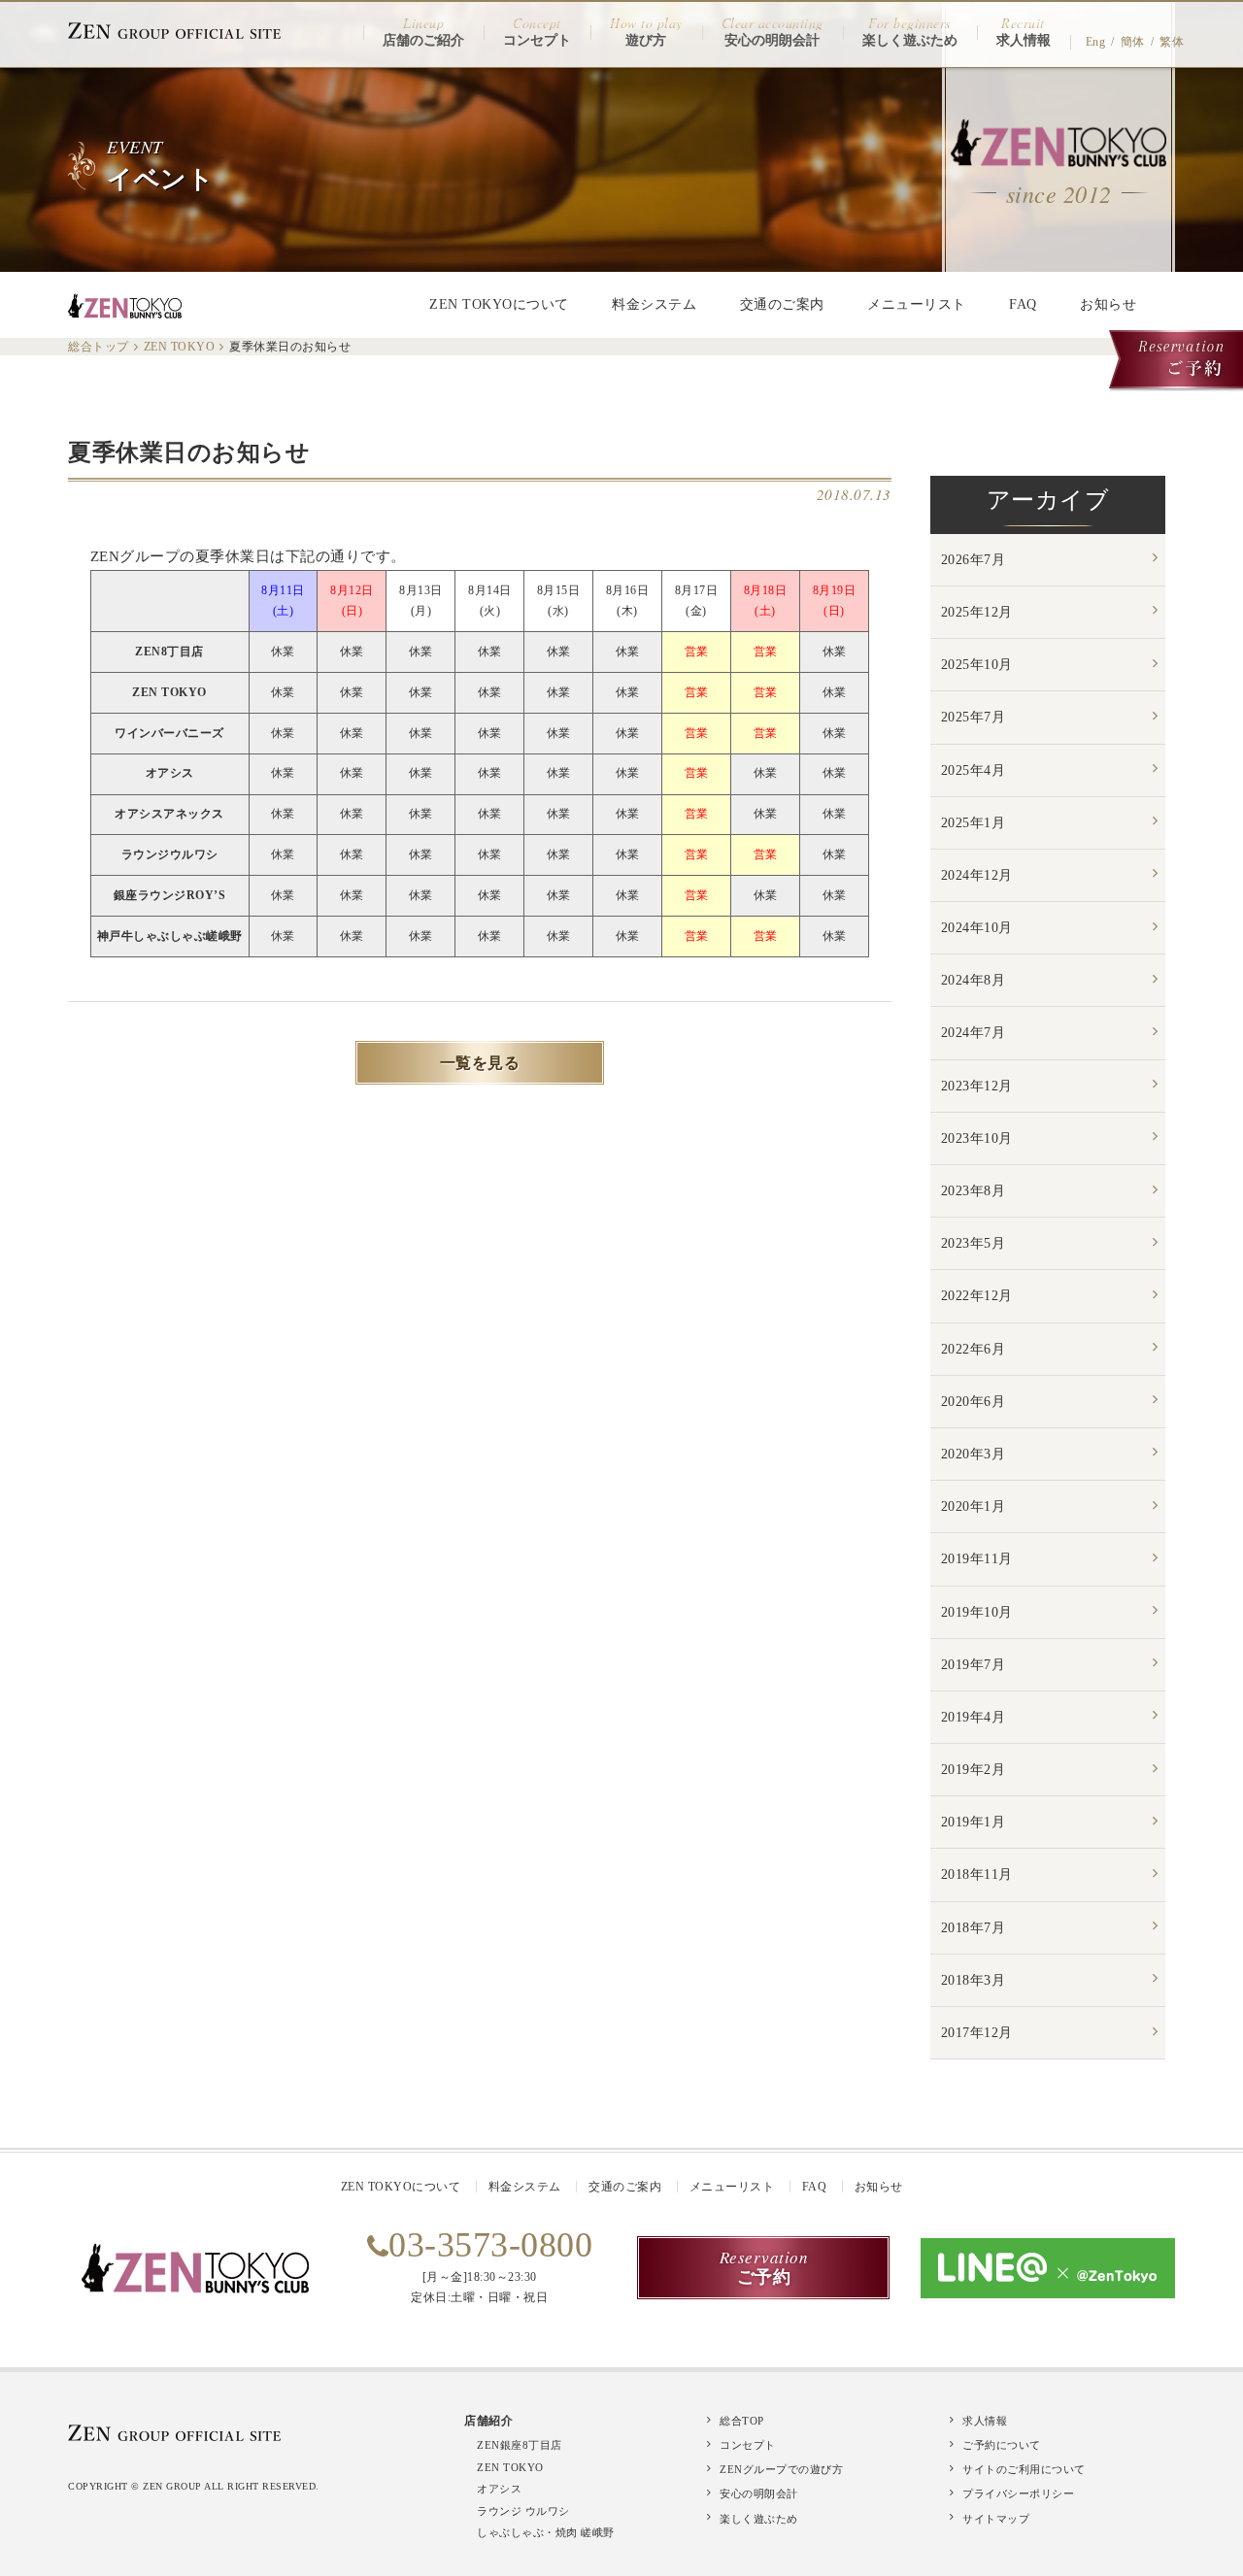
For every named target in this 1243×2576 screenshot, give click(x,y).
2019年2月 (974, 1770)
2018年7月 (974, 1928)
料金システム (654, 304)
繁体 (1172, 42)
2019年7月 (974, 1665)
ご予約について (1002, 2445)
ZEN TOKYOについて (499, 304)
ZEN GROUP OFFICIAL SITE (175, 31)
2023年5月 (974, 1243)
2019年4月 (974, 1717)
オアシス (499, 2489)
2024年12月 (977, 875)
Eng (1096, 42)
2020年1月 (974, 1506)
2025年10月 (977, 665)
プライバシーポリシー (1018, 2493)
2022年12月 (977, 1296)
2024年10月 (977, 928)
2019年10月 (977, 1612)
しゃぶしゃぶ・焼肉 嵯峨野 (546, 2532)
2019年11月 (977, 1559)
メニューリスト (917, 304)
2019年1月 (974, 1822)
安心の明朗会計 (759, 2493)
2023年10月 (977, 1138)
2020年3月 (974, 1454)
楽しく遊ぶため (759, 2519)
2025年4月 (974, 770)
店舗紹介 (488, 2421)
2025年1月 (974, 823)
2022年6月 (974, 1349)
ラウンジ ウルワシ (523, 2511)
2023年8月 (974, 1191)
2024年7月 (974, 1033)
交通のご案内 (782, 304)
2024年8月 (974, 980)
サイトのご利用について (1024, 2469)
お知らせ (1108, 304)
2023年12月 (977, 1086)
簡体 (1133, 42)
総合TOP (742, 2421)
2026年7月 (974, 560)
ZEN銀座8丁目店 (520, 2445)
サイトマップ (996, 2519)
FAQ (1023, 304)
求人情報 (985, 2421)
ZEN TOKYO (510, 2467)
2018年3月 (974, 1980)
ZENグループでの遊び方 (781, 2469)
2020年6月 (974, 1402)
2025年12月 (977, 612)
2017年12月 (977, 2033)
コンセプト (748, 2445)
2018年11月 (977, 1874)
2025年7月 (974, 717)
